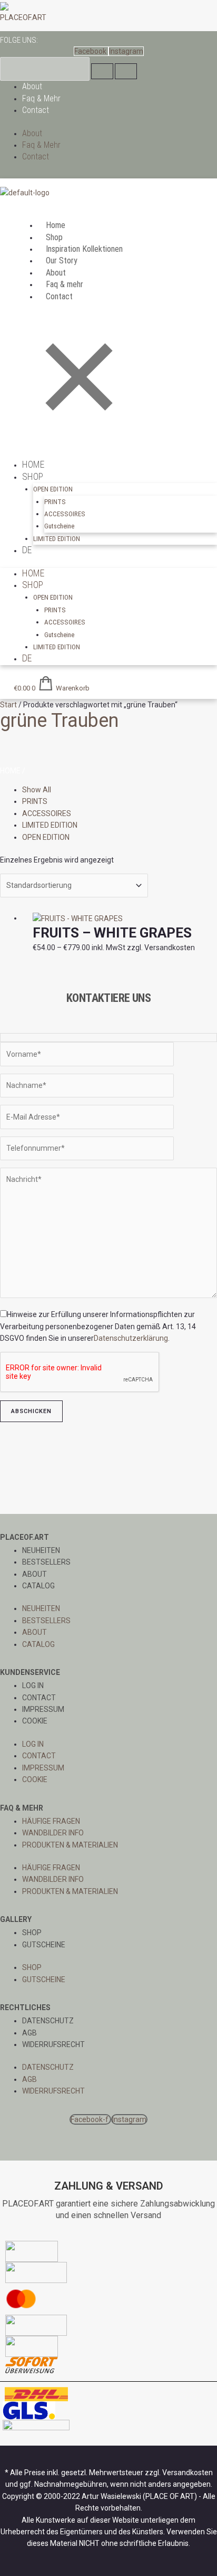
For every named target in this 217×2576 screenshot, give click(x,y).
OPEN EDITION (46, 837)
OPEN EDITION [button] (53, 489)
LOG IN (33, 1685)
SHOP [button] (33, 476)
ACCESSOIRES (65, 514)
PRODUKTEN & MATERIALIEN (70, 1845)
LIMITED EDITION (57, 539)
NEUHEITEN (41, 1550)
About (32, 86)
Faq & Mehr (41, 98)
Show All (37, 790)
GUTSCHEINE (44, 1945)
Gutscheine (59, 526)
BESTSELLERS (46, 1562)
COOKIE (35, 1721)
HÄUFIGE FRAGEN (51, 1821)
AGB (29, 2033)
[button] (108, 201)
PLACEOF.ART (23, 17)
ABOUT (34, 1574)
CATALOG (38, 1586)
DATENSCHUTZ (48, 2021)
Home (10, 771)
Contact (36, 110)
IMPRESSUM (43, 1709)
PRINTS (55, 502)
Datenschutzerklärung (131, 1338)
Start (8, 705)
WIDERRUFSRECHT (53, 2044)
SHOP (32, 1933)
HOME (33, 464)
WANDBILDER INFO (53, 1833)
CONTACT (39, 1698)
